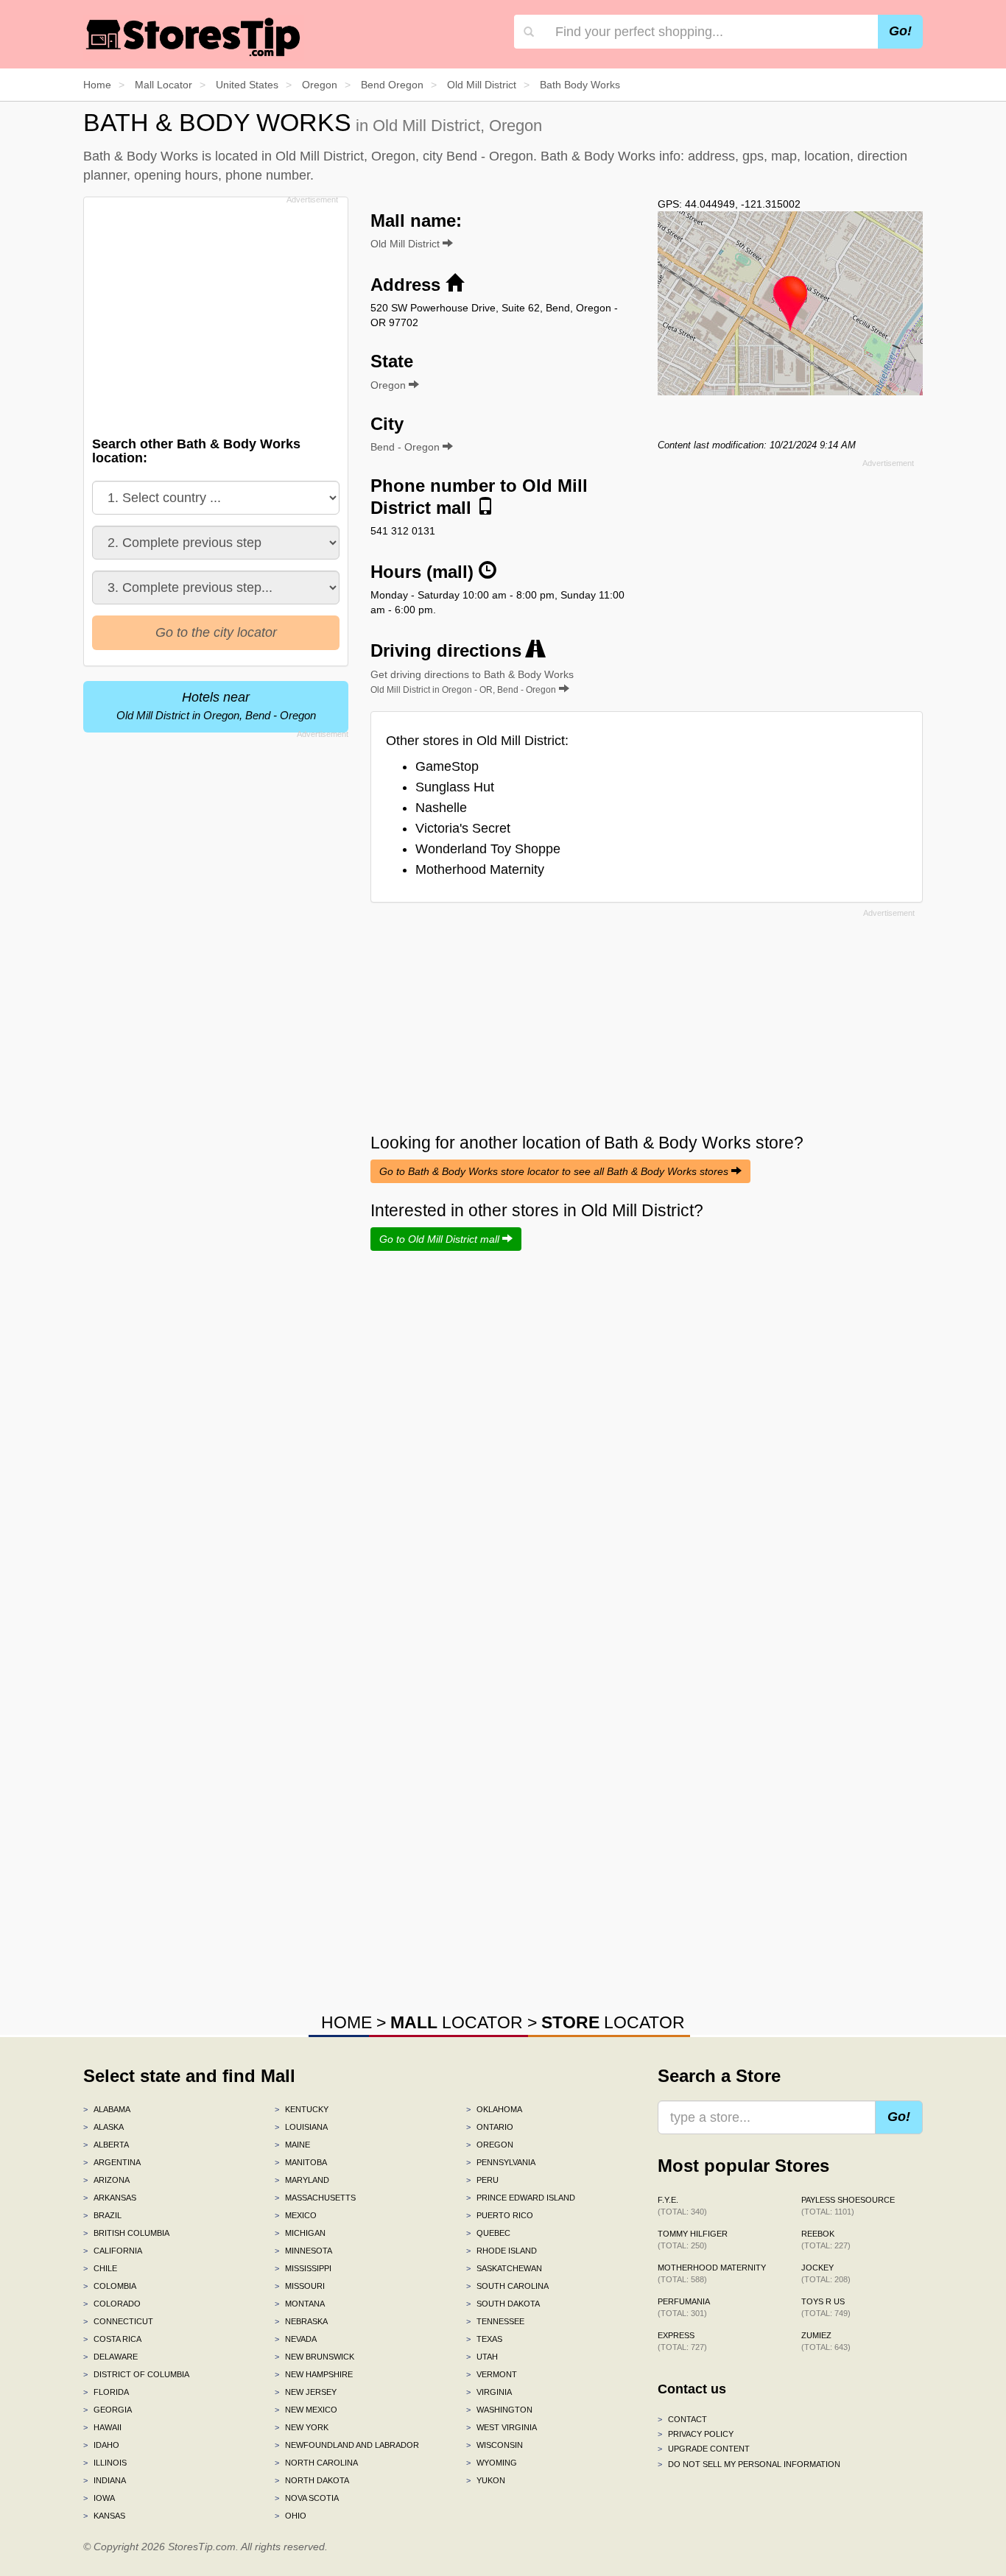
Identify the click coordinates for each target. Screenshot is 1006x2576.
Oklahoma (494, 2109)
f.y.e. (682, 2206)
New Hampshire (314, 2374)
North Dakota (312, 2480)
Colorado (112, 2304)
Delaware (110, 2357)
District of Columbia (136, 2374)
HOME (347, 2022)
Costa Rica (112, 2339)
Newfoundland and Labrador (347, 2445)
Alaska (103, 2127)
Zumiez (826, 2341)
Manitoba (301, 2162)
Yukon (486, 2480)
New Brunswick (314, 2357)
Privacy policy (696, 2434)
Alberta (106, 2145)
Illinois (105, 2463)
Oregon (490, 2145)
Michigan (300, 2233)
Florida (106, 2392)
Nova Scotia (307, 2498)
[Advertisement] (214, 312)
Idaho (101, 2445)
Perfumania (684, 2307)
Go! (900, 31)
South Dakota (503, 2304)
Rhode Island (502, 2251)
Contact (682, 2419)
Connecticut (118, 2321)
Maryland (302, 2180)
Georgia (108, 2410)
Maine (292, 2145)
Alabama (107, 2109)
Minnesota (303, 2251)
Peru (482, 2180)
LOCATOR (457, 2022)
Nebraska (301, 2321)
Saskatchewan (504, 2268)
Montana (300, 2304)
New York (302, 2427)
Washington (499, 2410)
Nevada (296, 2339)
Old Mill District (407, 244)
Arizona (106, 2180)
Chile (100, 2268)
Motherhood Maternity (480, 869)
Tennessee (495, 2321)
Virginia (489, 2392)
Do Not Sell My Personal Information (749, 2464)
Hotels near (216, 706)
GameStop (447, 766)
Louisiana (301, 2127)
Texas (484, 2339)
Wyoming (492, 2463)
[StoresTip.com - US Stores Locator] (194, 37)
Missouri (300, 2286)
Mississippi (303, 2268)
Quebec (488, 2233)
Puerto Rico (500, 2215)
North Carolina (316, 2463)
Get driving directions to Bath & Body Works (472, 682)
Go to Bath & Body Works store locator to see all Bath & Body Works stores (555, 1171)
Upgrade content (704, 2449)
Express (682, 2341)
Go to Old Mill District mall (441, 1239)
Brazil (102, 2215)
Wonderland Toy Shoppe (488, 849)
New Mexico (306, 2410)
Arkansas (110, 2198)
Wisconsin (495, 2445)
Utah (482, 2357)
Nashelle (441, 808)
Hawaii (102, 2427)
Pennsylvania (501, 2162)
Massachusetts (315, 2198)
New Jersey (306, 2392)
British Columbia (126, 2233)
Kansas (104, 2516)
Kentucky (302, 2109)
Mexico (296, 2215)
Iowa (99, 2498)
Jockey (826, 2273)
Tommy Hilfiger (693, 2240)
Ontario (490, 2127)
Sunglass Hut (455, 787)
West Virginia (502, 2427)
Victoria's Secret (463, 828)
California (113, 2251)
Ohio (291, 2516)
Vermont (492, 2374)
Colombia (110, 2286)
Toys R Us (826, 2307)
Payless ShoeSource (848, 2206)
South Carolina (507, 2286)
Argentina (112, 2162)
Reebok (826, 2240)
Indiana (105, 2480)
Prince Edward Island (521, 2198)
